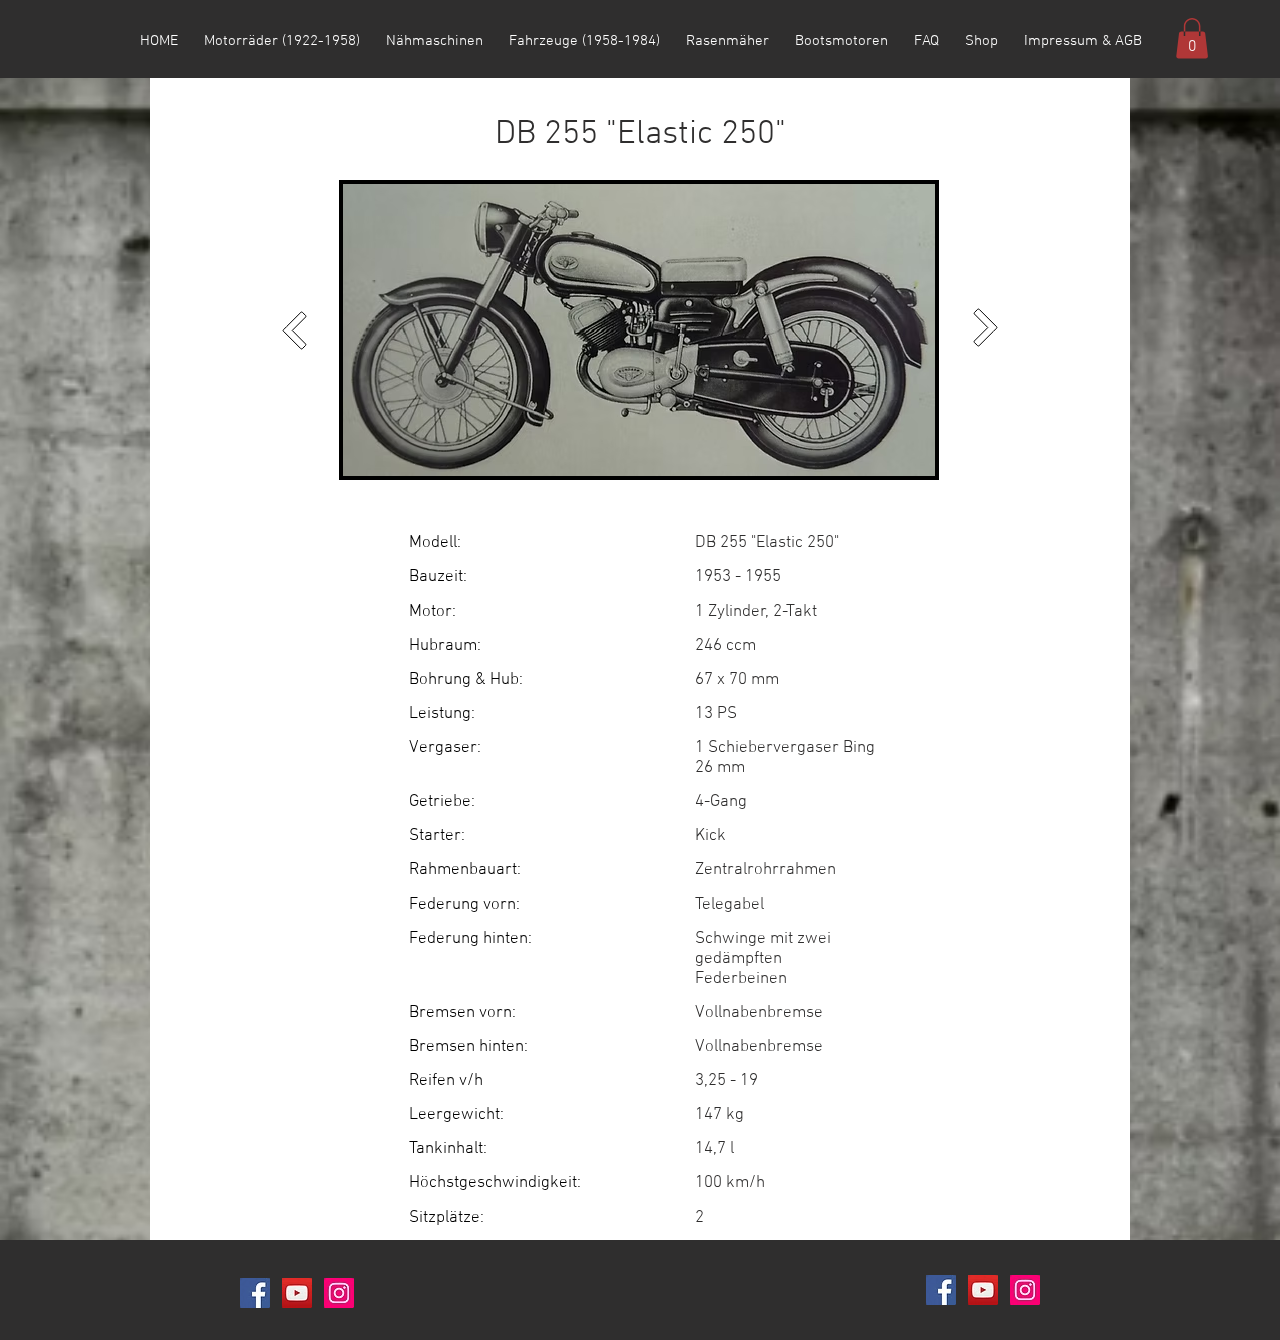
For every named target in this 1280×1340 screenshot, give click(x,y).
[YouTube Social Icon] (297, 1293)
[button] (1192, 38)
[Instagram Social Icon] (339, 1293)
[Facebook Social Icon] (255, 1293)
